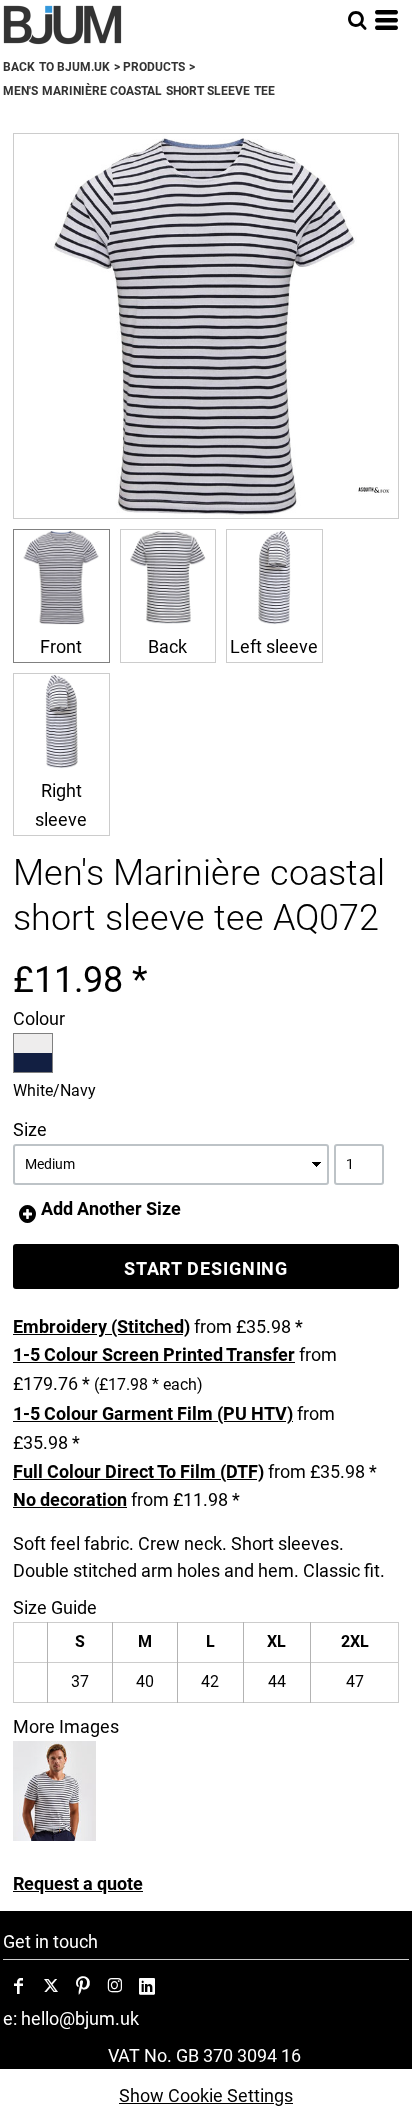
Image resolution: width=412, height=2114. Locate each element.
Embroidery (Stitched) (101, 1326)
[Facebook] (19, 1986)
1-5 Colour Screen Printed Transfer (154, 1354)
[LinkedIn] (147, 1986)
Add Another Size (111, 1208)
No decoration (70, 1499)
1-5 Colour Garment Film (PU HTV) (153, 1413)
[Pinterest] (83, 1986)
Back (167, 646)
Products (154, 67)
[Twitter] (51, 1986)
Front (61, 646)
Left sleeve (274, 646)
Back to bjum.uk (56, 67)
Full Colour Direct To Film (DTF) (138, 1471)
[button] (357, 20)
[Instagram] (115, 1986)
